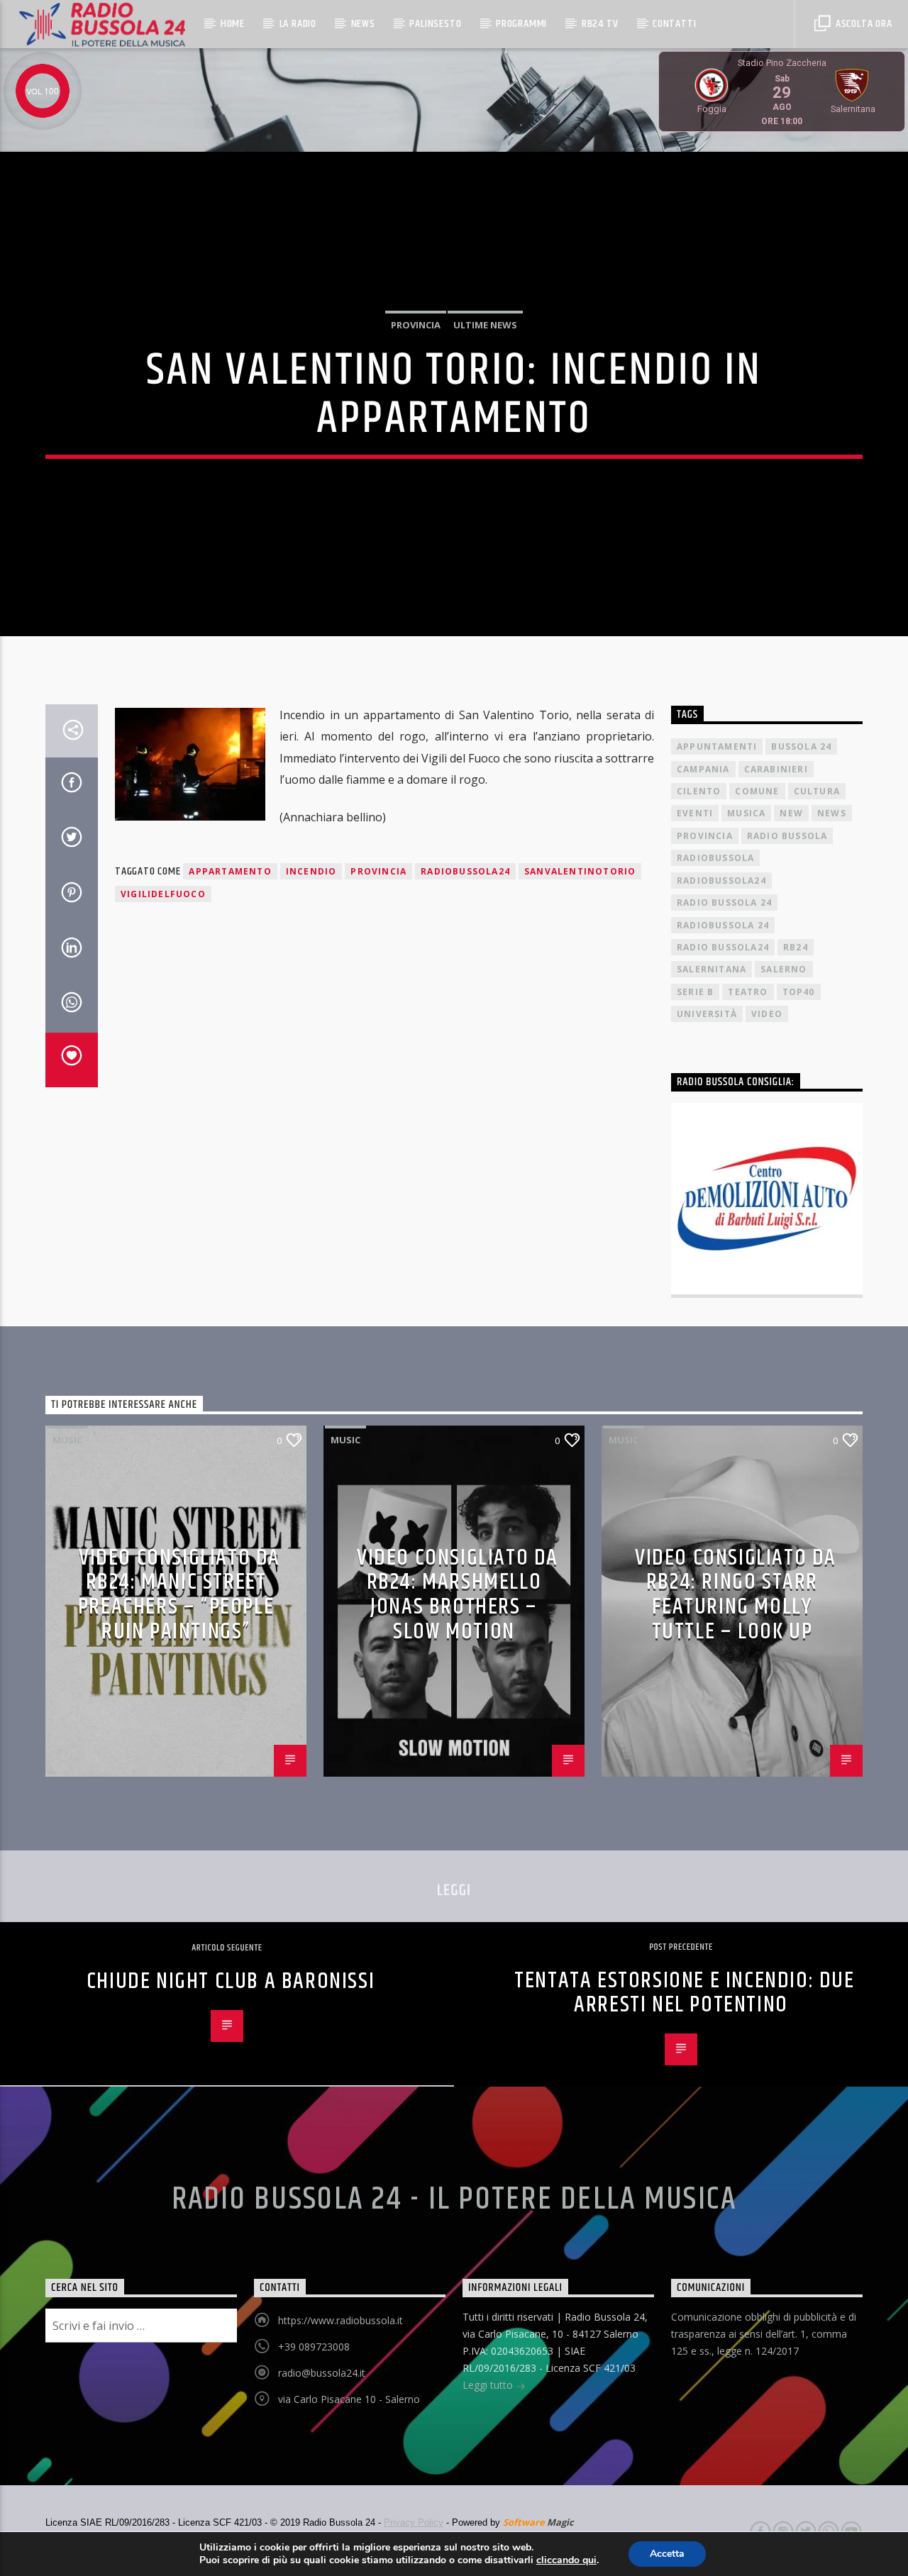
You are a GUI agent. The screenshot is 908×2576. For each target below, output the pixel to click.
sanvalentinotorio (580, 871)
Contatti (674, 24)
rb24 (796, 947)
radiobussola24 (465, 871)
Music (67, 1440)
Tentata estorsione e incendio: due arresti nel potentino (684, 1993)
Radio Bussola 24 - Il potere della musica (454, 2199)
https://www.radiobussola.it (340, 2320)
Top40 (799, 992)
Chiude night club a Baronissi (231, 1981)
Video (767, 1014)
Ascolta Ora (863, 24)
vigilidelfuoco (163, 894)
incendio (311, 871)
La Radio (298, 24)
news (832, 813)
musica (746, 813)
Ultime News (485, 325)
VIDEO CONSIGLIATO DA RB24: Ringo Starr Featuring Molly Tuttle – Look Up (736, 1595)
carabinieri (776, 769)
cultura (817, 791)
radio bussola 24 (724, 903)
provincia (378, 871)
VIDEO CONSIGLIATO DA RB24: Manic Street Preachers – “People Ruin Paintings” (179, 1595)
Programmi (521, 24)
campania (703, 769)
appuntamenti (717, 746)
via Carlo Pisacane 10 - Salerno (349, 2399)
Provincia (416, 325)
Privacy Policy (414, 2522)
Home (233, 24)
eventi (695, 813)
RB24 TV (600, 24)
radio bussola (787, 836)
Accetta (667, 2554)
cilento (699, 791)
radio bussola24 (723, 947)
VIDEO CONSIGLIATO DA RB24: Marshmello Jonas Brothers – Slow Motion (458, 1595)
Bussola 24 (801, 746)
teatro (748, 992)
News (363, 24)
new (791, 813)
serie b (695, 992)
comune (757, 791)
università (707, 1014)
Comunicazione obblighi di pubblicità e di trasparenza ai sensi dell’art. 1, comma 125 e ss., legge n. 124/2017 (764, 2334)
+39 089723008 (314, 2347)
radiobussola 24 (723, 925)
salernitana (712, 969)
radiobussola (715, 858)
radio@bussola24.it (322, 2373)
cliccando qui (566, 2560)
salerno (784, 969)
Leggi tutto (489, 2385)
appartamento (230, 871)
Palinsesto (435, 24)
